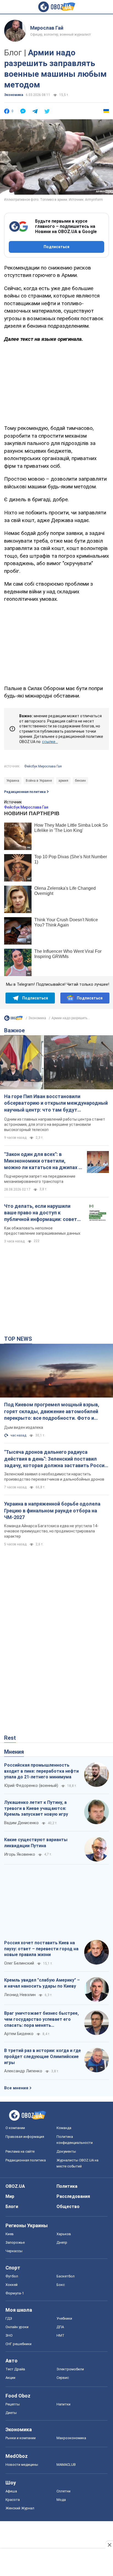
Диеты (11, 2413)
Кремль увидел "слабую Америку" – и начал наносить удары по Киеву (42, 1983)
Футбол (12, 2276)
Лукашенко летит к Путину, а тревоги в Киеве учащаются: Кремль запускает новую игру (36, 1808)
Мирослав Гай (47, 28)
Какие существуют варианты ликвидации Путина (36, 1843)
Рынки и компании (21, 2438)
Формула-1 (15, 2293)
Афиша (11, 2491)
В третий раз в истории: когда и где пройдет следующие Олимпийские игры (43, 2056)
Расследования (73, 2196)
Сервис (63, 2378)
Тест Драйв (15, 2369)
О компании (15, 2128)
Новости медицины (22, 2465)
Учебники (64, 2318)
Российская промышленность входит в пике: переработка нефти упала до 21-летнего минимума (41, 1771)
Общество (68, 2207)
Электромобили (70, 2369)
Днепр (62, 2242)
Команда (64, 2128)
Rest (10, 1738)
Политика (67, 2186)
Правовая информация (25, 2137)
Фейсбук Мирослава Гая (43, 766)
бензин (80, 781)
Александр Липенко (23, 2071)
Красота (13, 2500)
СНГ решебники (19, 2344)
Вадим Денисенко (21, 1823)
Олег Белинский (19, 1963)
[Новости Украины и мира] (13, 1019)
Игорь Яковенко (20, 1854)
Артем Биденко (19, 2034)
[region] (56, 383)
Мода (61, 2500)
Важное (14, 1030)
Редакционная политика (25, 792)
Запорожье (15, 2242)
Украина (13, 781)
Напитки (63, 2404)
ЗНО (9, 2335)
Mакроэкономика (71, 2438)
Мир (10, 2196)
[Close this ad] (109, 2545)
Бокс (61, 2285)
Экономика (14, 95)
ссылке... (50, 742)
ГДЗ (9, 2318)
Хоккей (12, 2285)
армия (63, 781)
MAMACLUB (66, 2465)
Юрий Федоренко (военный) (31, 1786)
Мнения (14, 1752)
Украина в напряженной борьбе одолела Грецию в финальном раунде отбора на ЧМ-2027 (52, 1511)
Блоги (12, 2207)
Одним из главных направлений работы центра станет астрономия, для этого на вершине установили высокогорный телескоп (55, 1124)
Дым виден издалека (24, 1427)
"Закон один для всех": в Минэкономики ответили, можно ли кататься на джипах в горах (43, 1161)
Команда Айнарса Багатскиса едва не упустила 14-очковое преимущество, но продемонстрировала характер (51, 1531)
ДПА (60, 2327)
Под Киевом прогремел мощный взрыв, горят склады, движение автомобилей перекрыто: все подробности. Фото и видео (52, 1412)
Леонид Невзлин (20, 1995)
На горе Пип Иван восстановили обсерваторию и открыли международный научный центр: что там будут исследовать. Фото (56, 1103)
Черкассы (14, 2251)
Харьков (64, 2234)
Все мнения (16, 2088)
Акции (10, 2378)
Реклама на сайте (20, 2151)
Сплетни (63, 2491)
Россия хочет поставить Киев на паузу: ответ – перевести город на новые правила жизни (41, 1949)
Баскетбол (66, 2276)
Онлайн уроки (17, 2327)
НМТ (60, 2335)
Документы (66, 2151)
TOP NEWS (18, 1339)
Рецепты (13, 2404)
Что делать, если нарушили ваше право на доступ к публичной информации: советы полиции (43, 1213)
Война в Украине (39, 781)
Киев (10, 2234)
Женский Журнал (20, 2508)
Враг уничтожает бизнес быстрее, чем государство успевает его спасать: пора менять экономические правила (41, 2019)
